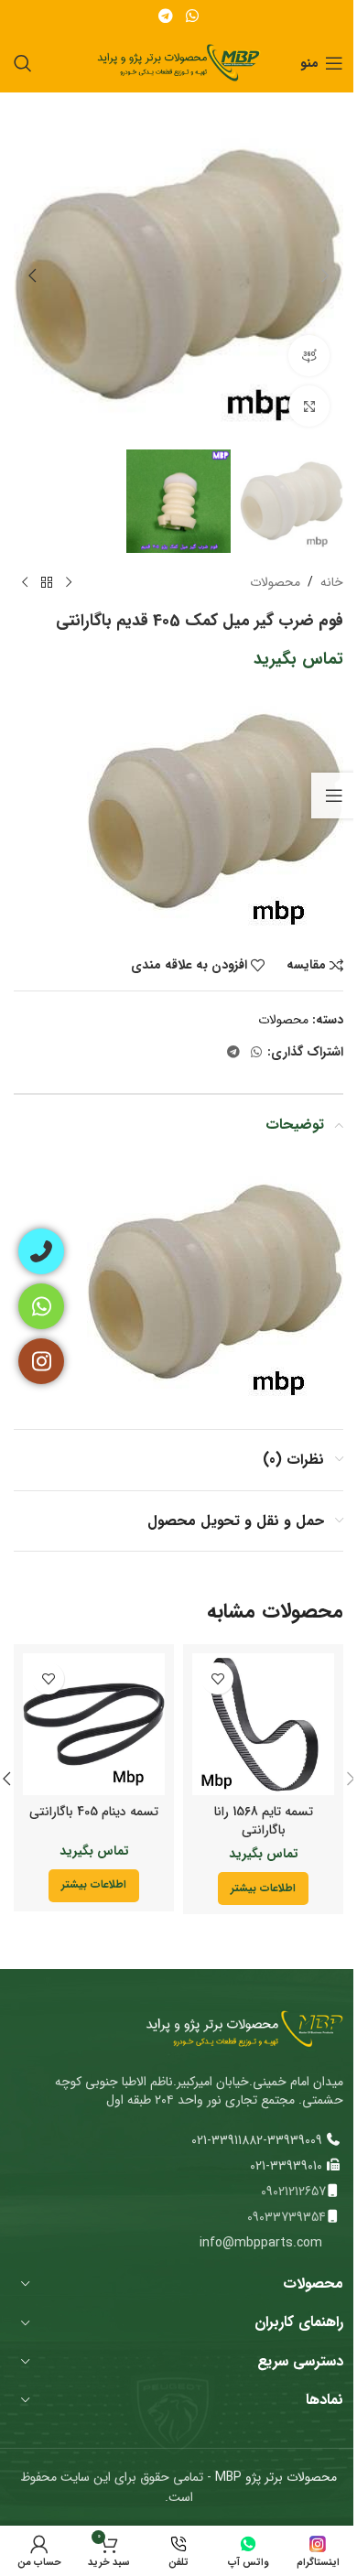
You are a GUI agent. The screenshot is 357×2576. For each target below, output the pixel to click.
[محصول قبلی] (69, 582)
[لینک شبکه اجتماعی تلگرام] (166, 16)
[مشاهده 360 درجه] (309, 356)
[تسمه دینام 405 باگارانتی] (94, 1724)
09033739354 (287, 2217)
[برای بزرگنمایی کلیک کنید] (309, 406)
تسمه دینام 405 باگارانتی (94, 1812)
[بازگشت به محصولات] (47, 582)
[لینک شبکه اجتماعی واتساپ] (192, 16)
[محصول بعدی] (25, 582)
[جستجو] (23, 63)
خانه (332, 582)
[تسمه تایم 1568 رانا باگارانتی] (263, 1724)
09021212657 (293, 2192)
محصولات (275, 582)
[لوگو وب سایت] (179, 62)
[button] (325, 276)
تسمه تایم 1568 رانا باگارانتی (264, 1821)
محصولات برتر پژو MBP (274, 2477)
